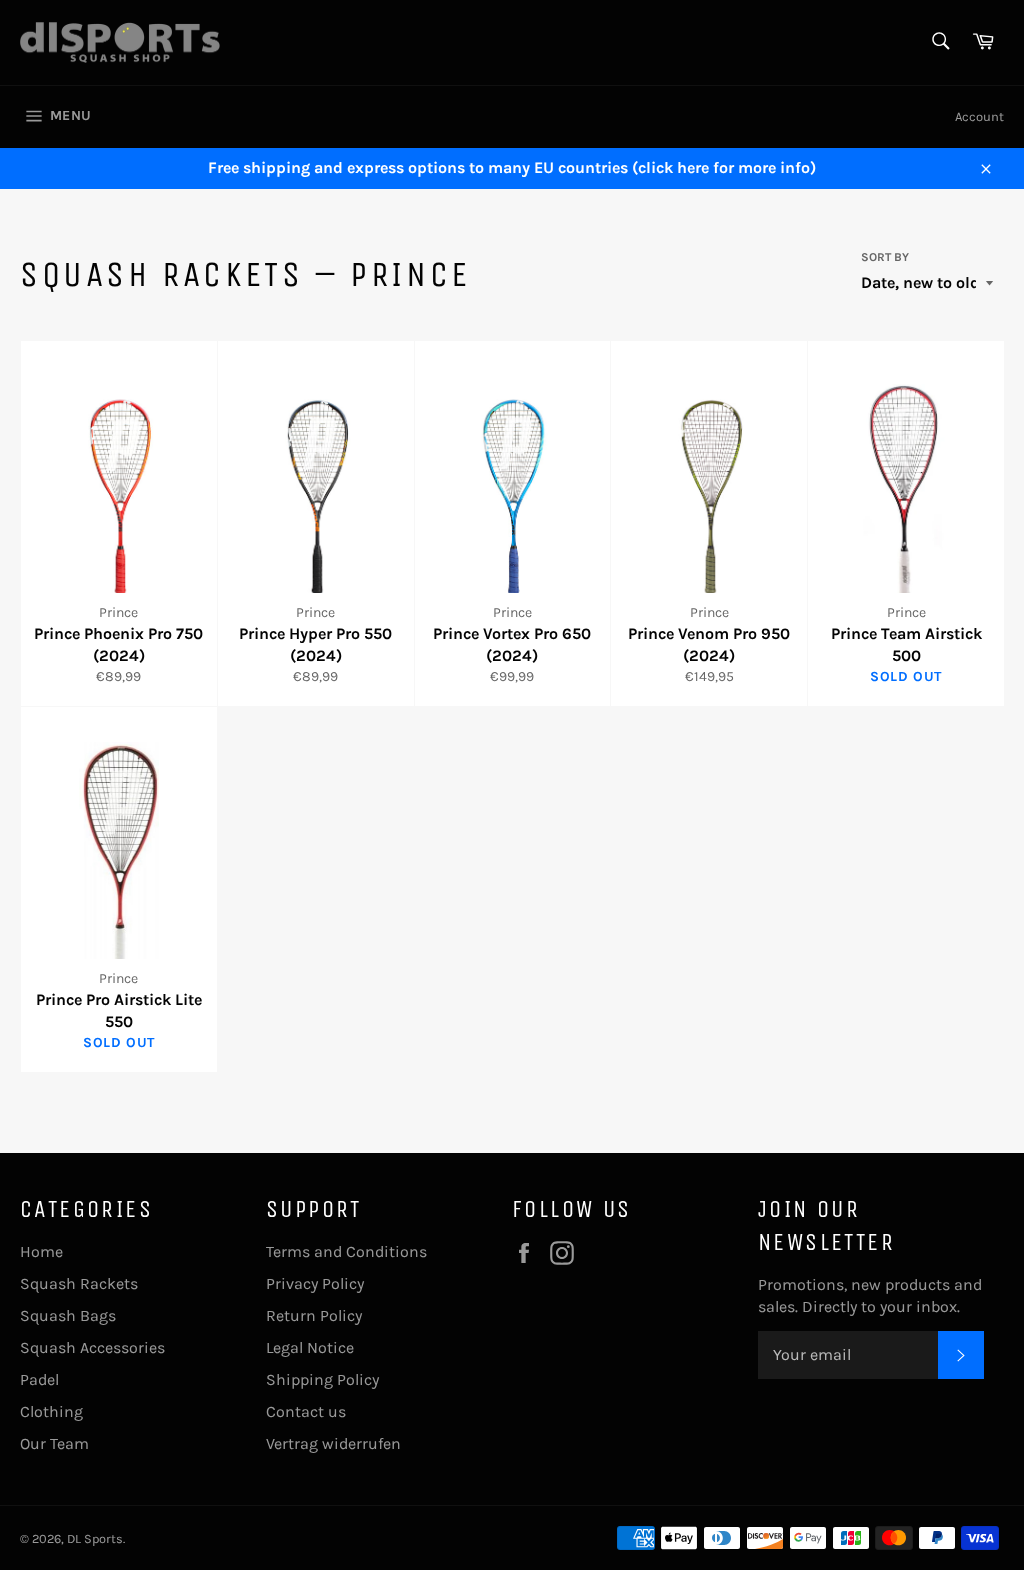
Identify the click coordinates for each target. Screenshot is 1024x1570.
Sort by (885, 257)
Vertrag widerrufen (333, 1443)
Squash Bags (68, 1315)
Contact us (306, 1411)
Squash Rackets (79, 1283)
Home (41, 1251)
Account (979, 116)
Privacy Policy (315, 1283)
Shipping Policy (322, 1379)
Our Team (54, 1443)
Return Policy (314, 1315)
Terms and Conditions (346, 1251)
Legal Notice (310, 1347)
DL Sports (95, 1538)
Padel (39, 1379)
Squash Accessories (92, 1347)
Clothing (51, 1411)
